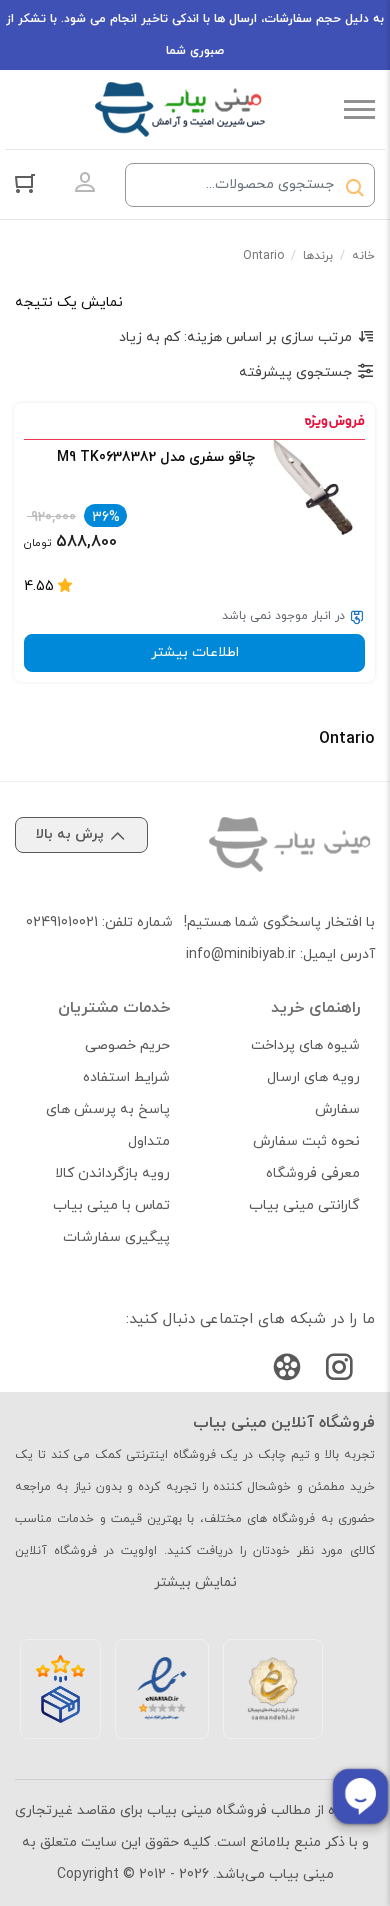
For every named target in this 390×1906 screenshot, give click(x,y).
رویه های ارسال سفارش (313, 1093)
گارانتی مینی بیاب (304, 1205)
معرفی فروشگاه (313, 1173)
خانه (363, 256)
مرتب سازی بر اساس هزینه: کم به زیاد (235, 337)
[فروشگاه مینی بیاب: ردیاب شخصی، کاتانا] (180, 109)
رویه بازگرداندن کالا (112, 1173)
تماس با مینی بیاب (111, 1205)
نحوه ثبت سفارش (306, 1141)
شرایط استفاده (126, 1077)
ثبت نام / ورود (85, 183)
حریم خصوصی (127, 1045)
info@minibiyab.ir (241, 954)
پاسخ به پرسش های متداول (108, 1125)
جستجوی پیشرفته (295, 372)
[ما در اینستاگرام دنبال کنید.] (339, 1371)
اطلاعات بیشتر (195, 652)
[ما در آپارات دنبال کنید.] (287, 1371)
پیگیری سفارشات (116, 1237)
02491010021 (62, 922)
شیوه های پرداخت (305, 1045)
